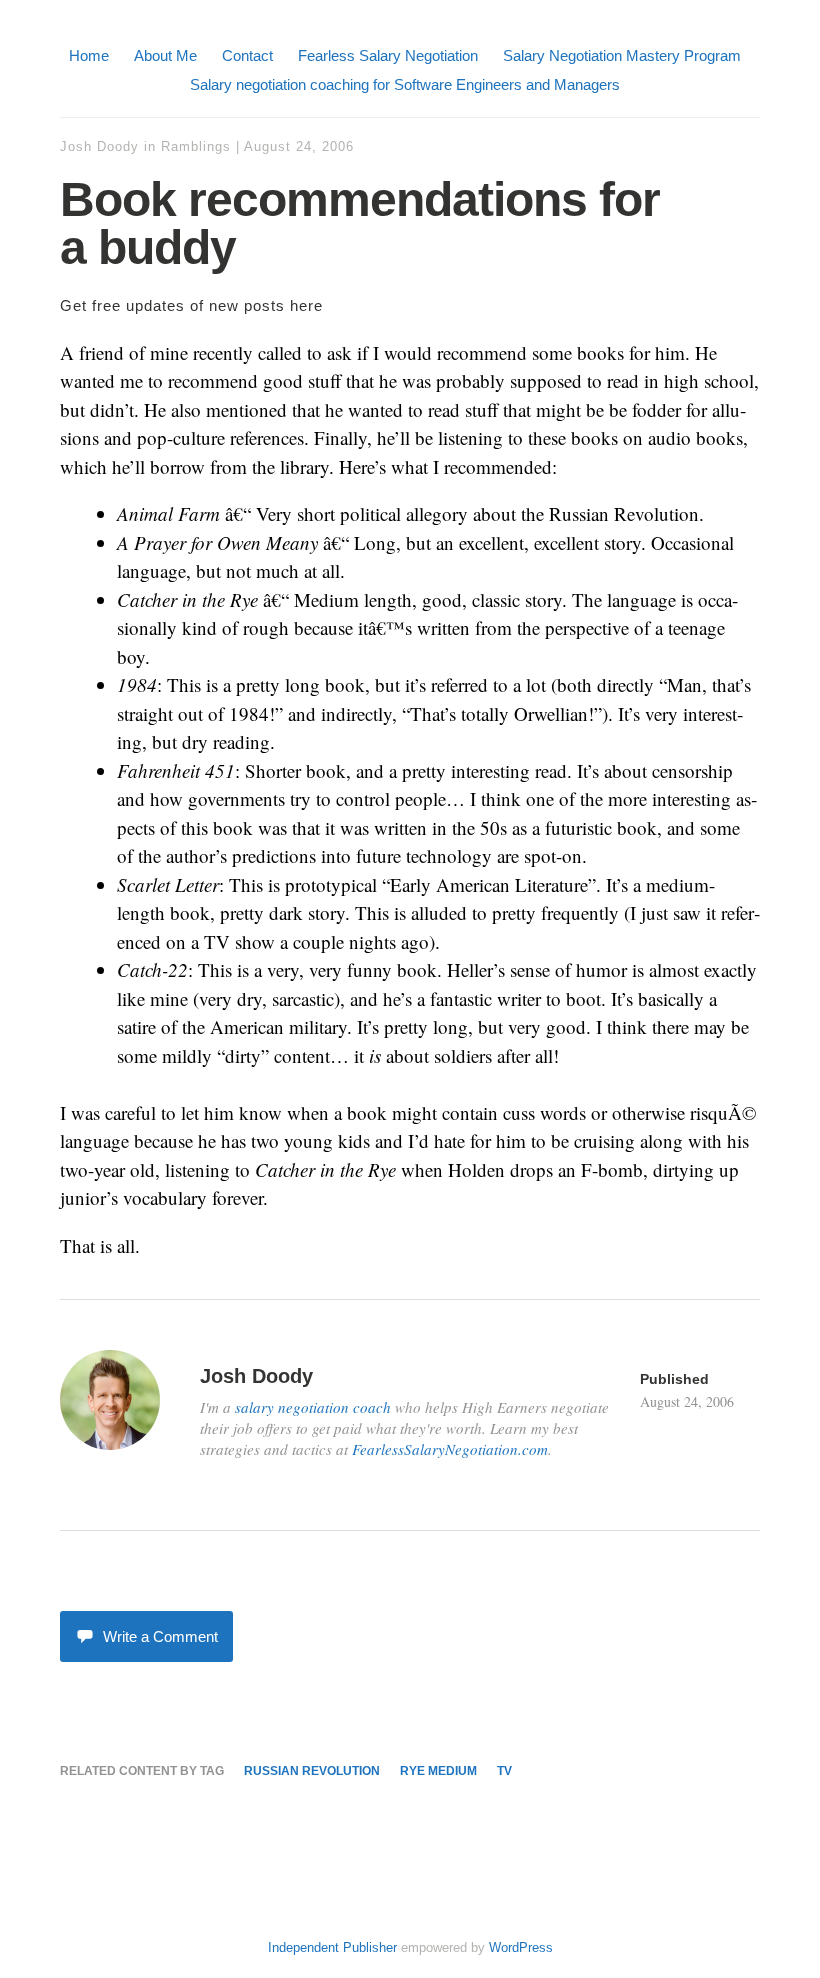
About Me (165, 55)
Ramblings (196, 146)
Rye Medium (438, 1771)
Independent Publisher (332, 1947)
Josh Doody (99, 146)
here (306, 305)
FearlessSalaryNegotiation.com (450, 1449)
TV (504, 1771)
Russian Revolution (312, 1771)
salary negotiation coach (313, 1407)
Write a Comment (160, 1636)
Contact (247, 55)
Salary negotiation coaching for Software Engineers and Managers (405, 84)
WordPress (521, 1947)
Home (89, 55)
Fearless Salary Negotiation (388, 55)
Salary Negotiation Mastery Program (622, 55)
